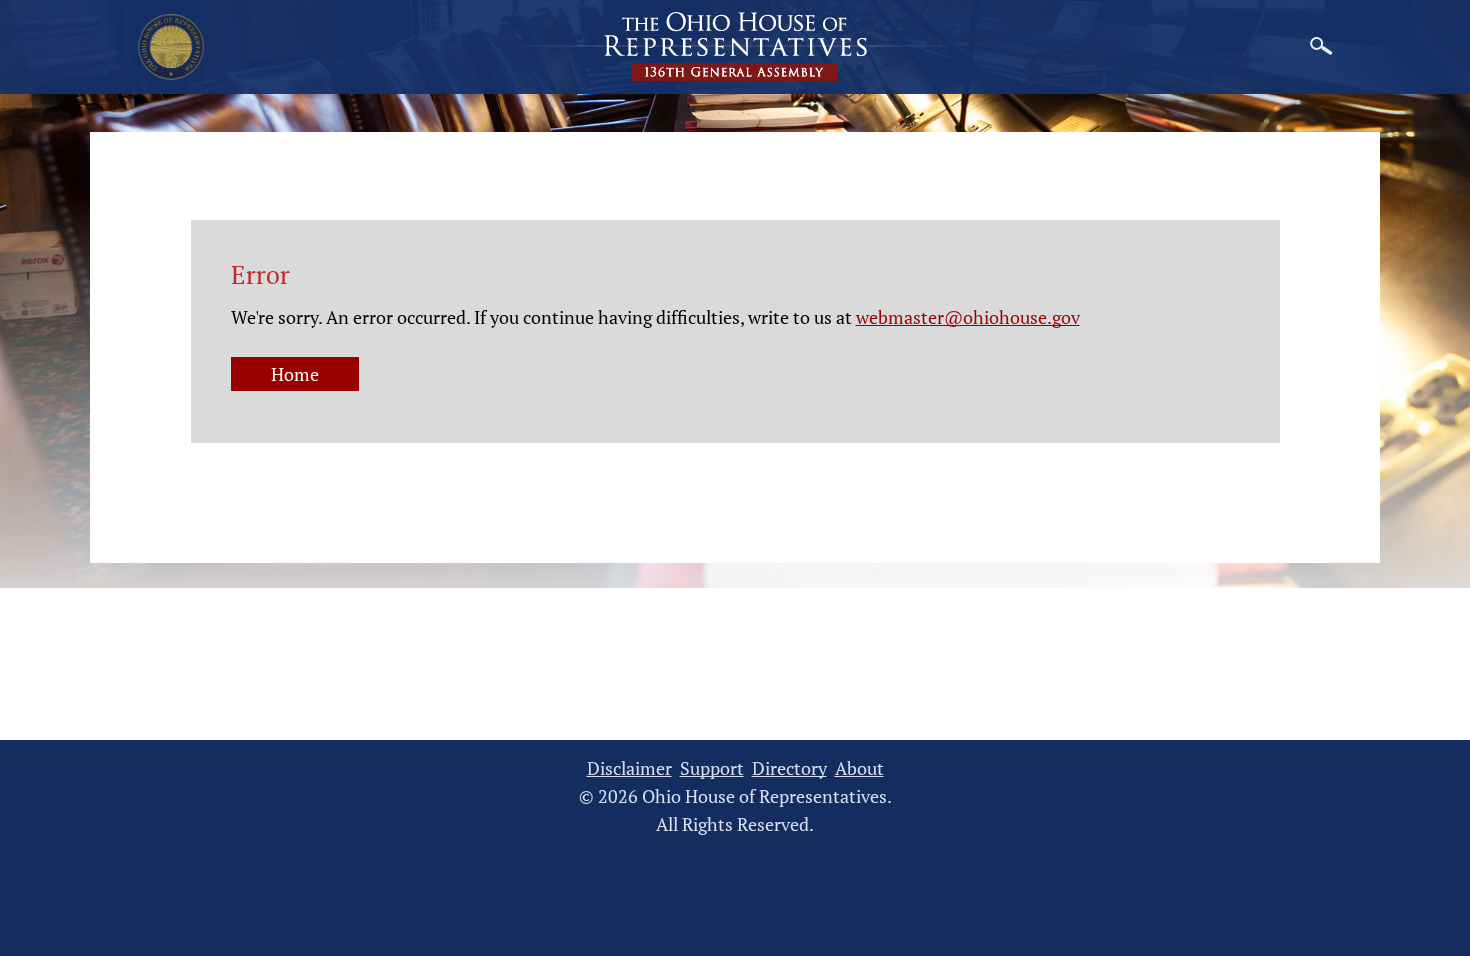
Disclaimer (629, 768)
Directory (789, 768)
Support (712, 768)
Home (295, 374)
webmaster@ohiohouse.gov (968, 317)
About (859, 768)
